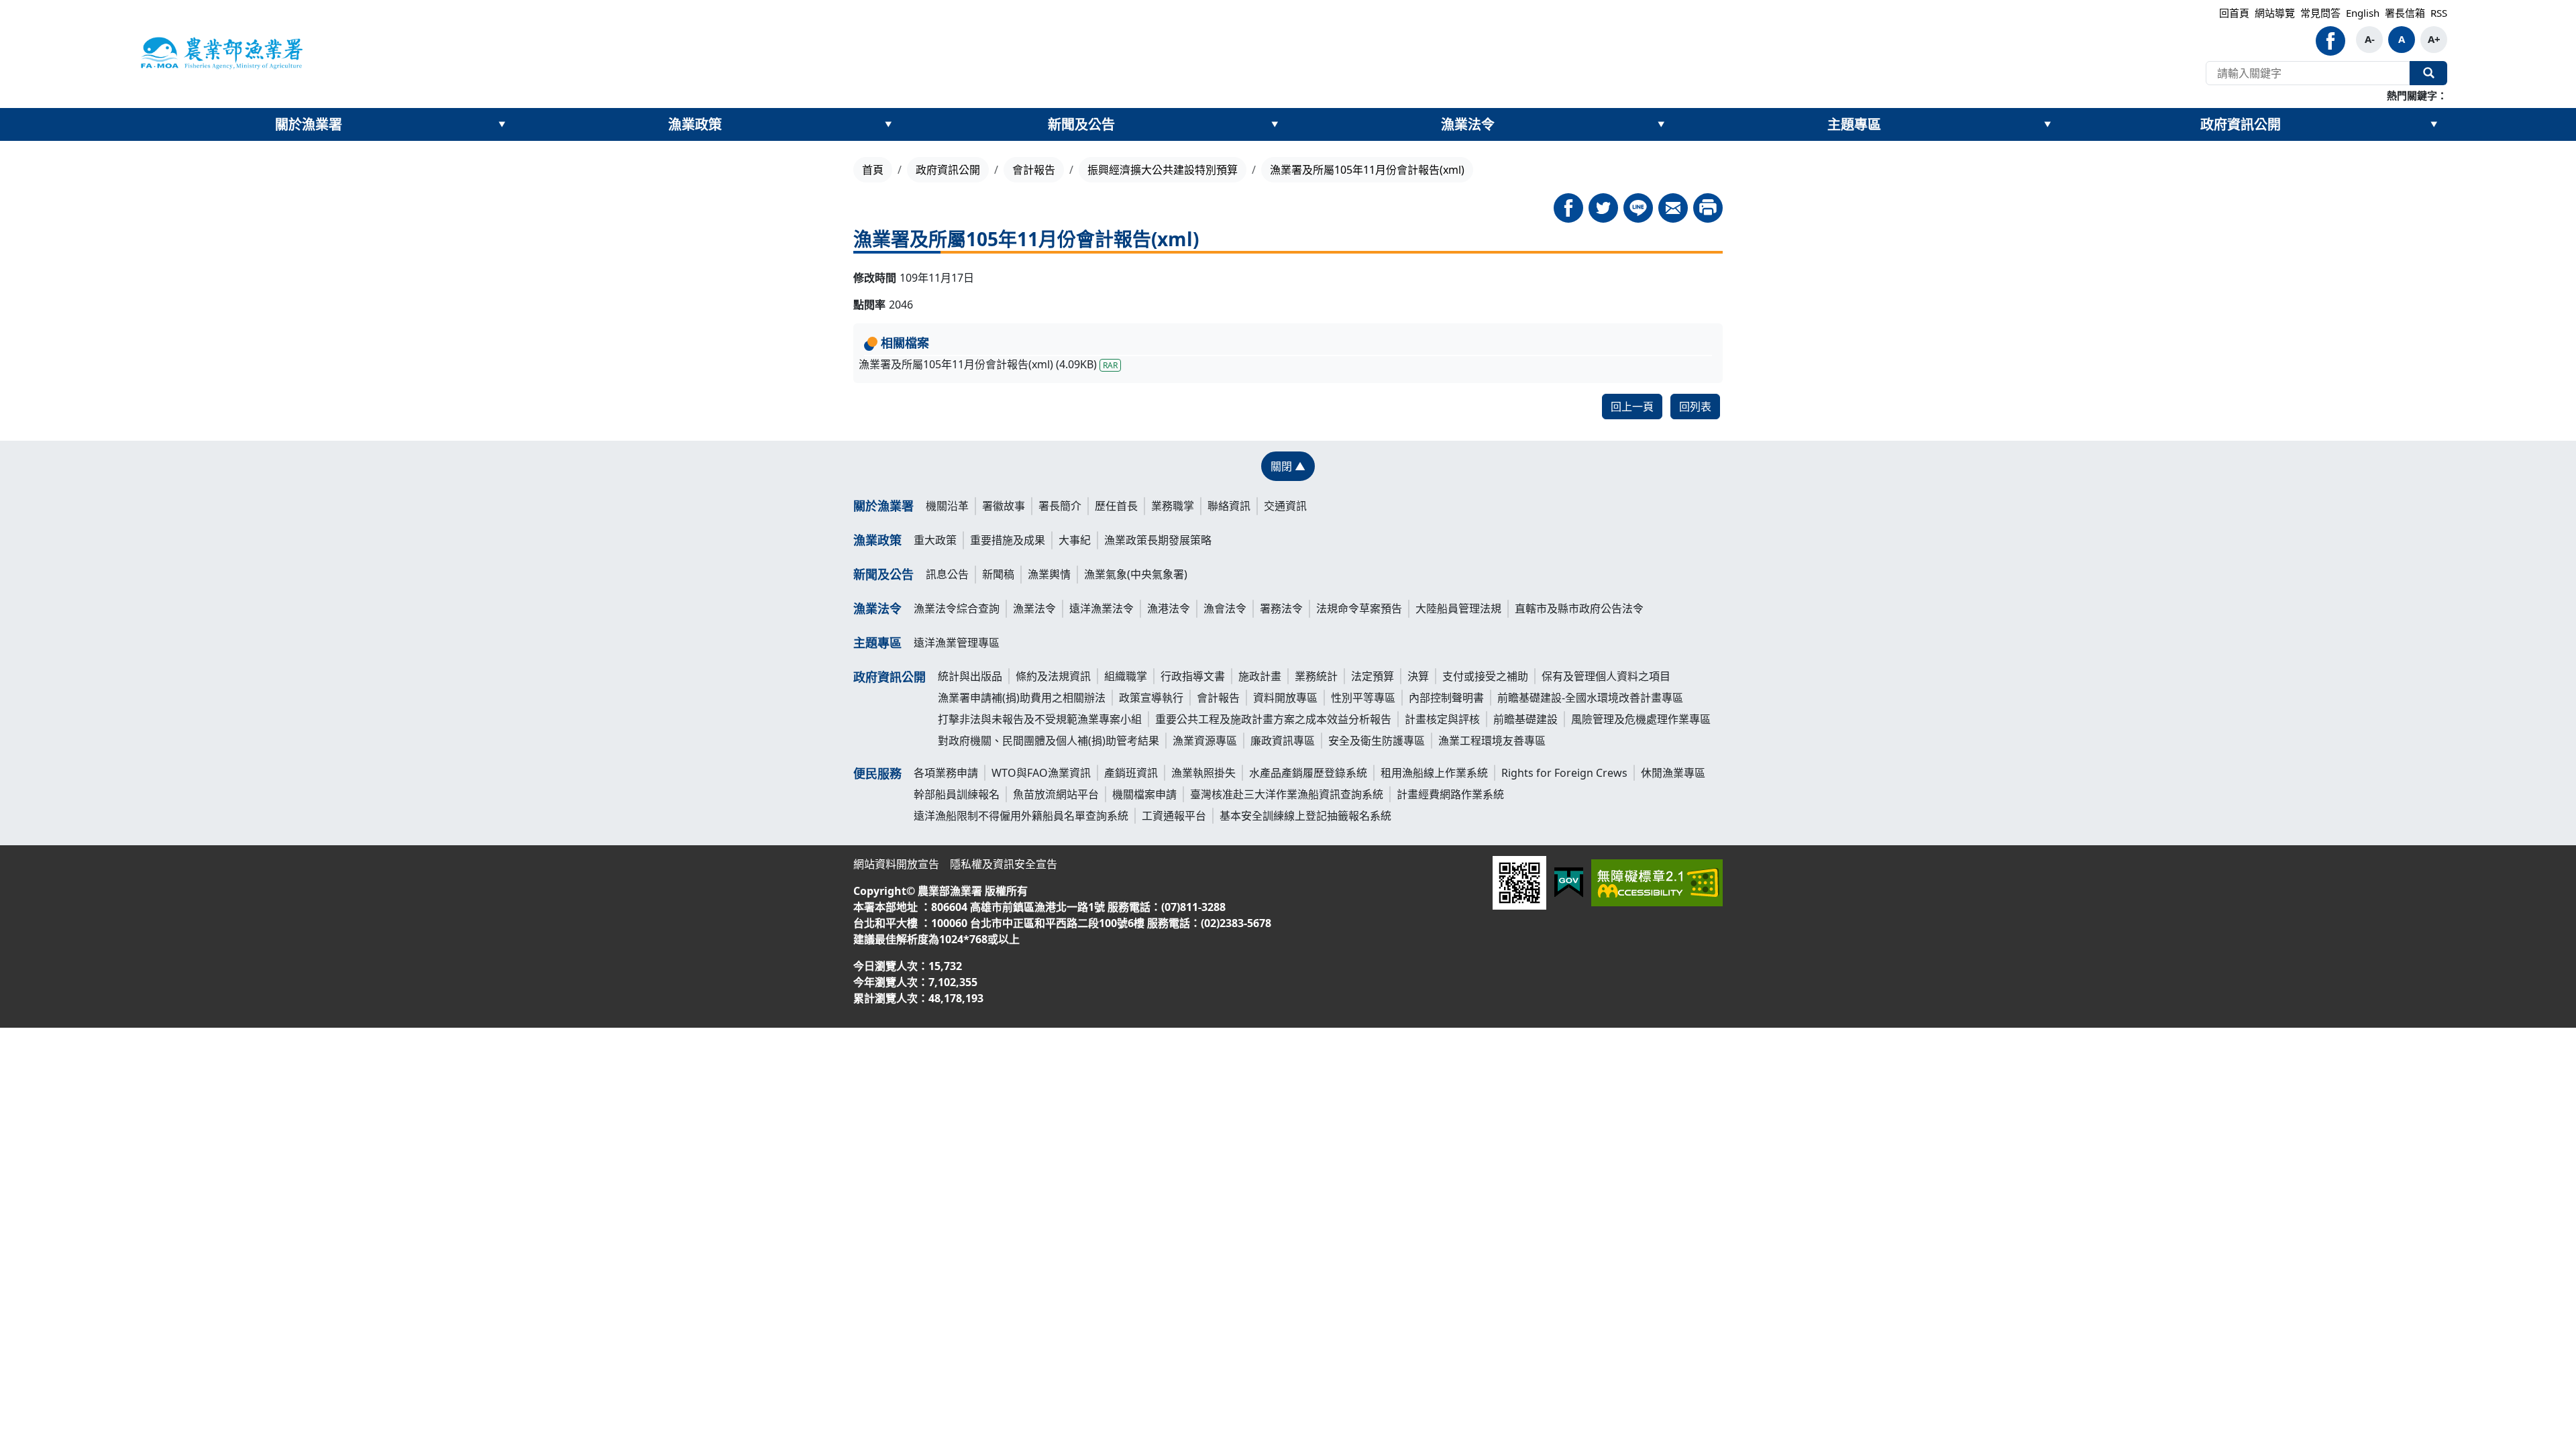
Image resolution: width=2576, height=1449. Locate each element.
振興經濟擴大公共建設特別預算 (1163, 170)
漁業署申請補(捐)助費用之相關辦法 (1022, 698)
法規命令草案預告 (1359, 608)
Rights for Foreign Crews (1564, 773)
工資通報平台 (1174, 816)
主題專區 (1854, 124)
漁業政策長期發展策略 (1158, 540)
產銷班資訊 (1131, 773)
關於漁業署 (309, 124)
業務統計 (1316, 676)
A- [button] (2370, 39)
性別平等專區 (1363, 698)
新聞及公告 (1081, 124)
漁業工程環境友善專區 (1492, 741)
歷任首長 (1116, 506)
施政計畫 (1260, 676)
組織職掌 (1126, 676)
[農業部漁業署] (221, 52)
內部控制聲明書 (1446, 698)
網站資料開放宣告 (896, 864)
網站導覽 (2275, 13)
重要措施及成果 (1008, 540)
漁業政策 (695, 124)
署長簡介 (1060, 506)
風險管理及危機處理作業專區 (1641, 719)
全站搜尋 (2428, 73)
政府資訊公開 (2241, 124)
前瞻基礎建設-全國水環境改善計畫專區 (1590, 698)
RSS (2439, 13)
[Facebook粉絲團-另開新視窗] (2330, 41)
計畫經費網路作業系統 (1450, 794)
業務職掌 (1173, 506)
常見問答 (2320, 13)
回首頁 (2234, 13)
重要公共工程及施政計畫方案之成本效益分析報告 (1273, 719)
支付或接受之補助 (1485, 676)
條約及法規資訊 (1053, 676)
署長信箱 (2405, 13)
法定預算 (1373, 676)
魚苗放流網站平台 (1056, 794)
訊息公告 (947, 574)
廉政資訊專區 (1283, 741)
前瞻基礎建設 (1525, 719)
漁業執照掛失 (1203, 773)
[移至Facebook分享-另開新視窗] (1568, 208)
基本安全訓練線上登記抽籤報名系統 (1305, 816)
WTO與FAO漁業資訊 (1041, 773)
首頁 (873, 170)
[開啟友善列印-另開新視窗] (1708, 208)
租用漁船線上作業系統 (1434, 773)
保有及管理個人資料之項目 (1606, 676)
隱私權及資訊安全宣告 (1004, 864)
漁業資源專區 (1205, 741)
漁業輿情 (1049, 574)
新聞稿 (998, 574)
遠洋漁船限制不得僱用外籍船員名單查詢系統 (1021, 816)
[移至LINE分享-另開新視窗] (1638, 208)
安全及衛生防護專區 (1377, 741)
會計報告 (1034, 170)
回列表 (1695, 407)
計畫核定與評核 (1442, 719)
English (2363, 13)
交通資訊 (1285, 506)
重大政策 (935, 540)
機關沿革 (947, 506)
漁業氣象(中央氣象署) (1136, 574)
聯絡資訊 (1229, 506)
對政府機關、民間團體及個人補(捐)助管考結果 (1049, 741)
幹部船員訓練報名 (957, 794)
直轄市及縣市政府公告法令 (1579, 608)
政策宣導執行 (1151, 698)
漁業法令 (1468, 124)
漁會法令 (1225, 608)
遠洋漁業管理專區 (957, 643)
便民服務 (877, 773)
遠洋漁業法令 (1102, 608)
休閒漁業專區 (1673, 773)
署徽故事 (1004, 506)
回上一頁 (1632, 407)
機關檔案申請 (1144, 794)
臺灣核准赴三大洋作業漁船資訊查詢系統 (1287, 794)
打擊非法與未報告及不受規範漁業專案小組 (1040, 719)
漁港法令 (1169, 608)
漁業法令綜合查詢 (957, 608)
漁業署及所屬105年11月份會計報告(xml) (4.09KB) (988, 364)
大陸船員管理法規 (1458, 608)
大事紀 (1075, 540)
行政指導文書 (1193, 676)
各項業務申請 (946, 773)
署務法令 (1281, 608)
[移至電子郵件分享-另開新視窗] (1673, 208)
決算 (1418, 676)
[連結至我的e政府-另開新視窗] (1569, 882)
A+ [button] (2434, 39)
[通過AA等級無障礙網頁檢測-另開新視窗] (1657, 883)
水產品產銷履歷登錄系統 (1308, 773)
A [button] (2402, 39)
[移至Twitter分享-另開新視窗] (1603, 208)
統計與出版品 (970, 676)
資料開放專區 (1285, 698)
